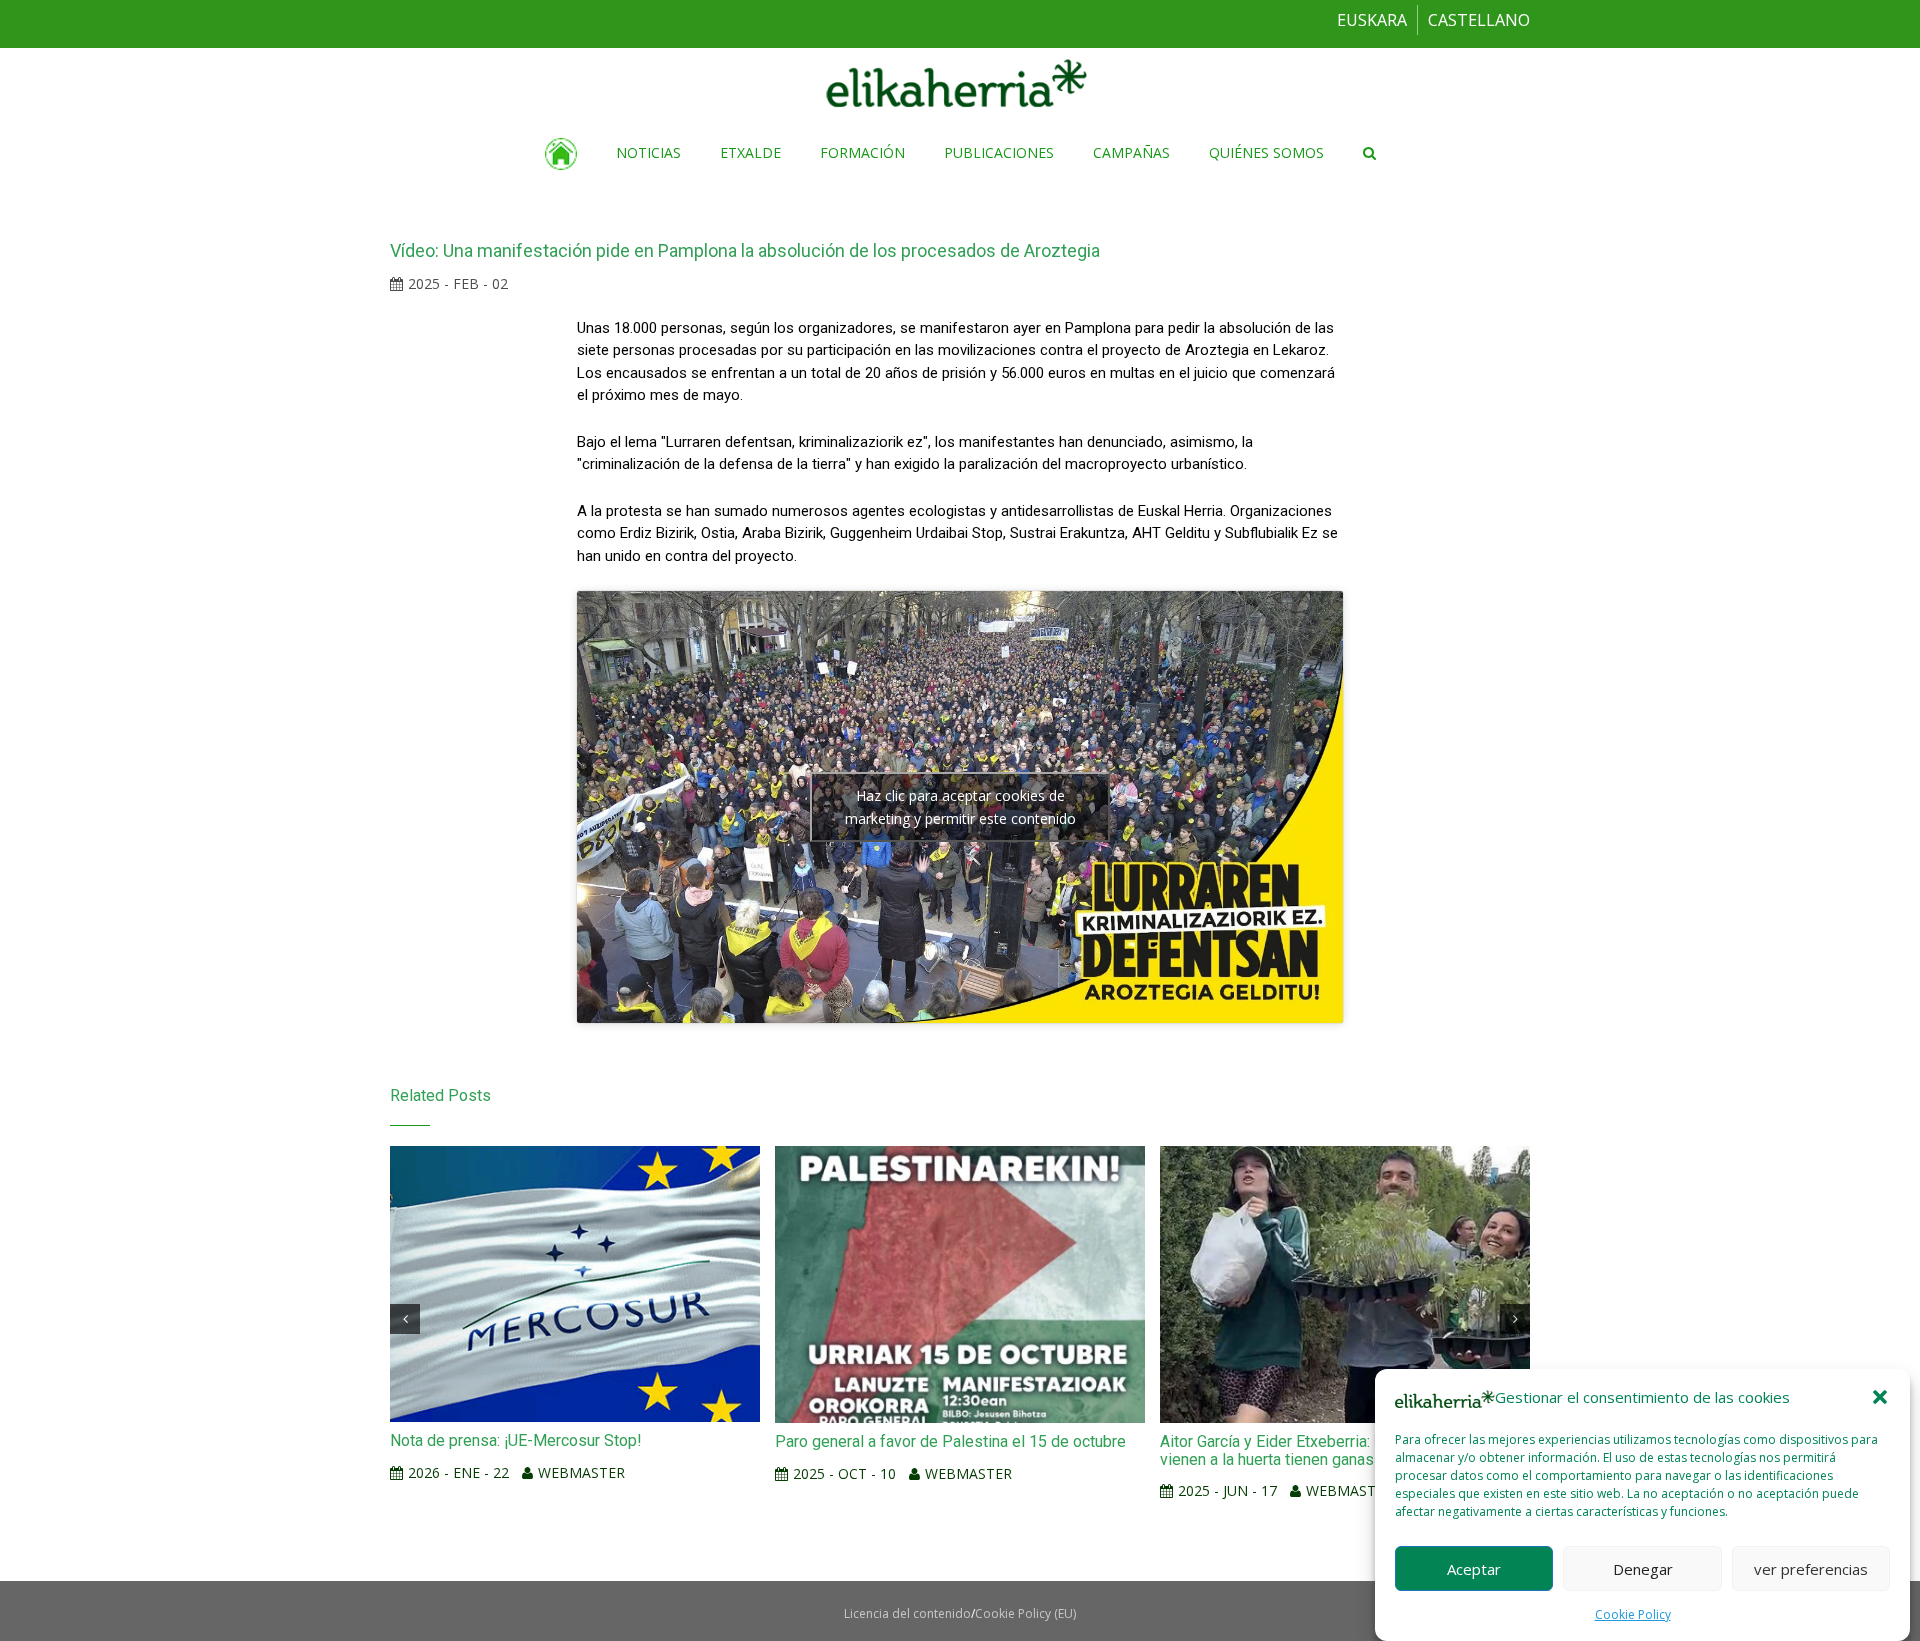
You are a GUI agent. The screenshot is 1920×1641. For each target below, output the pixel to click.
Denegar (1643, 1568)
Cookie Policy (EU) (1025, 1613)
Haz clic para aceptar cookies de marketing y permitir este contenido (960, 807)
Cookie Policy (1633, 1614)
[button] (1880, 1397)
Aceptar (1474, 1568)
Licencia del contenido (907, 1613)
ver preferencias (1811, 1568)
